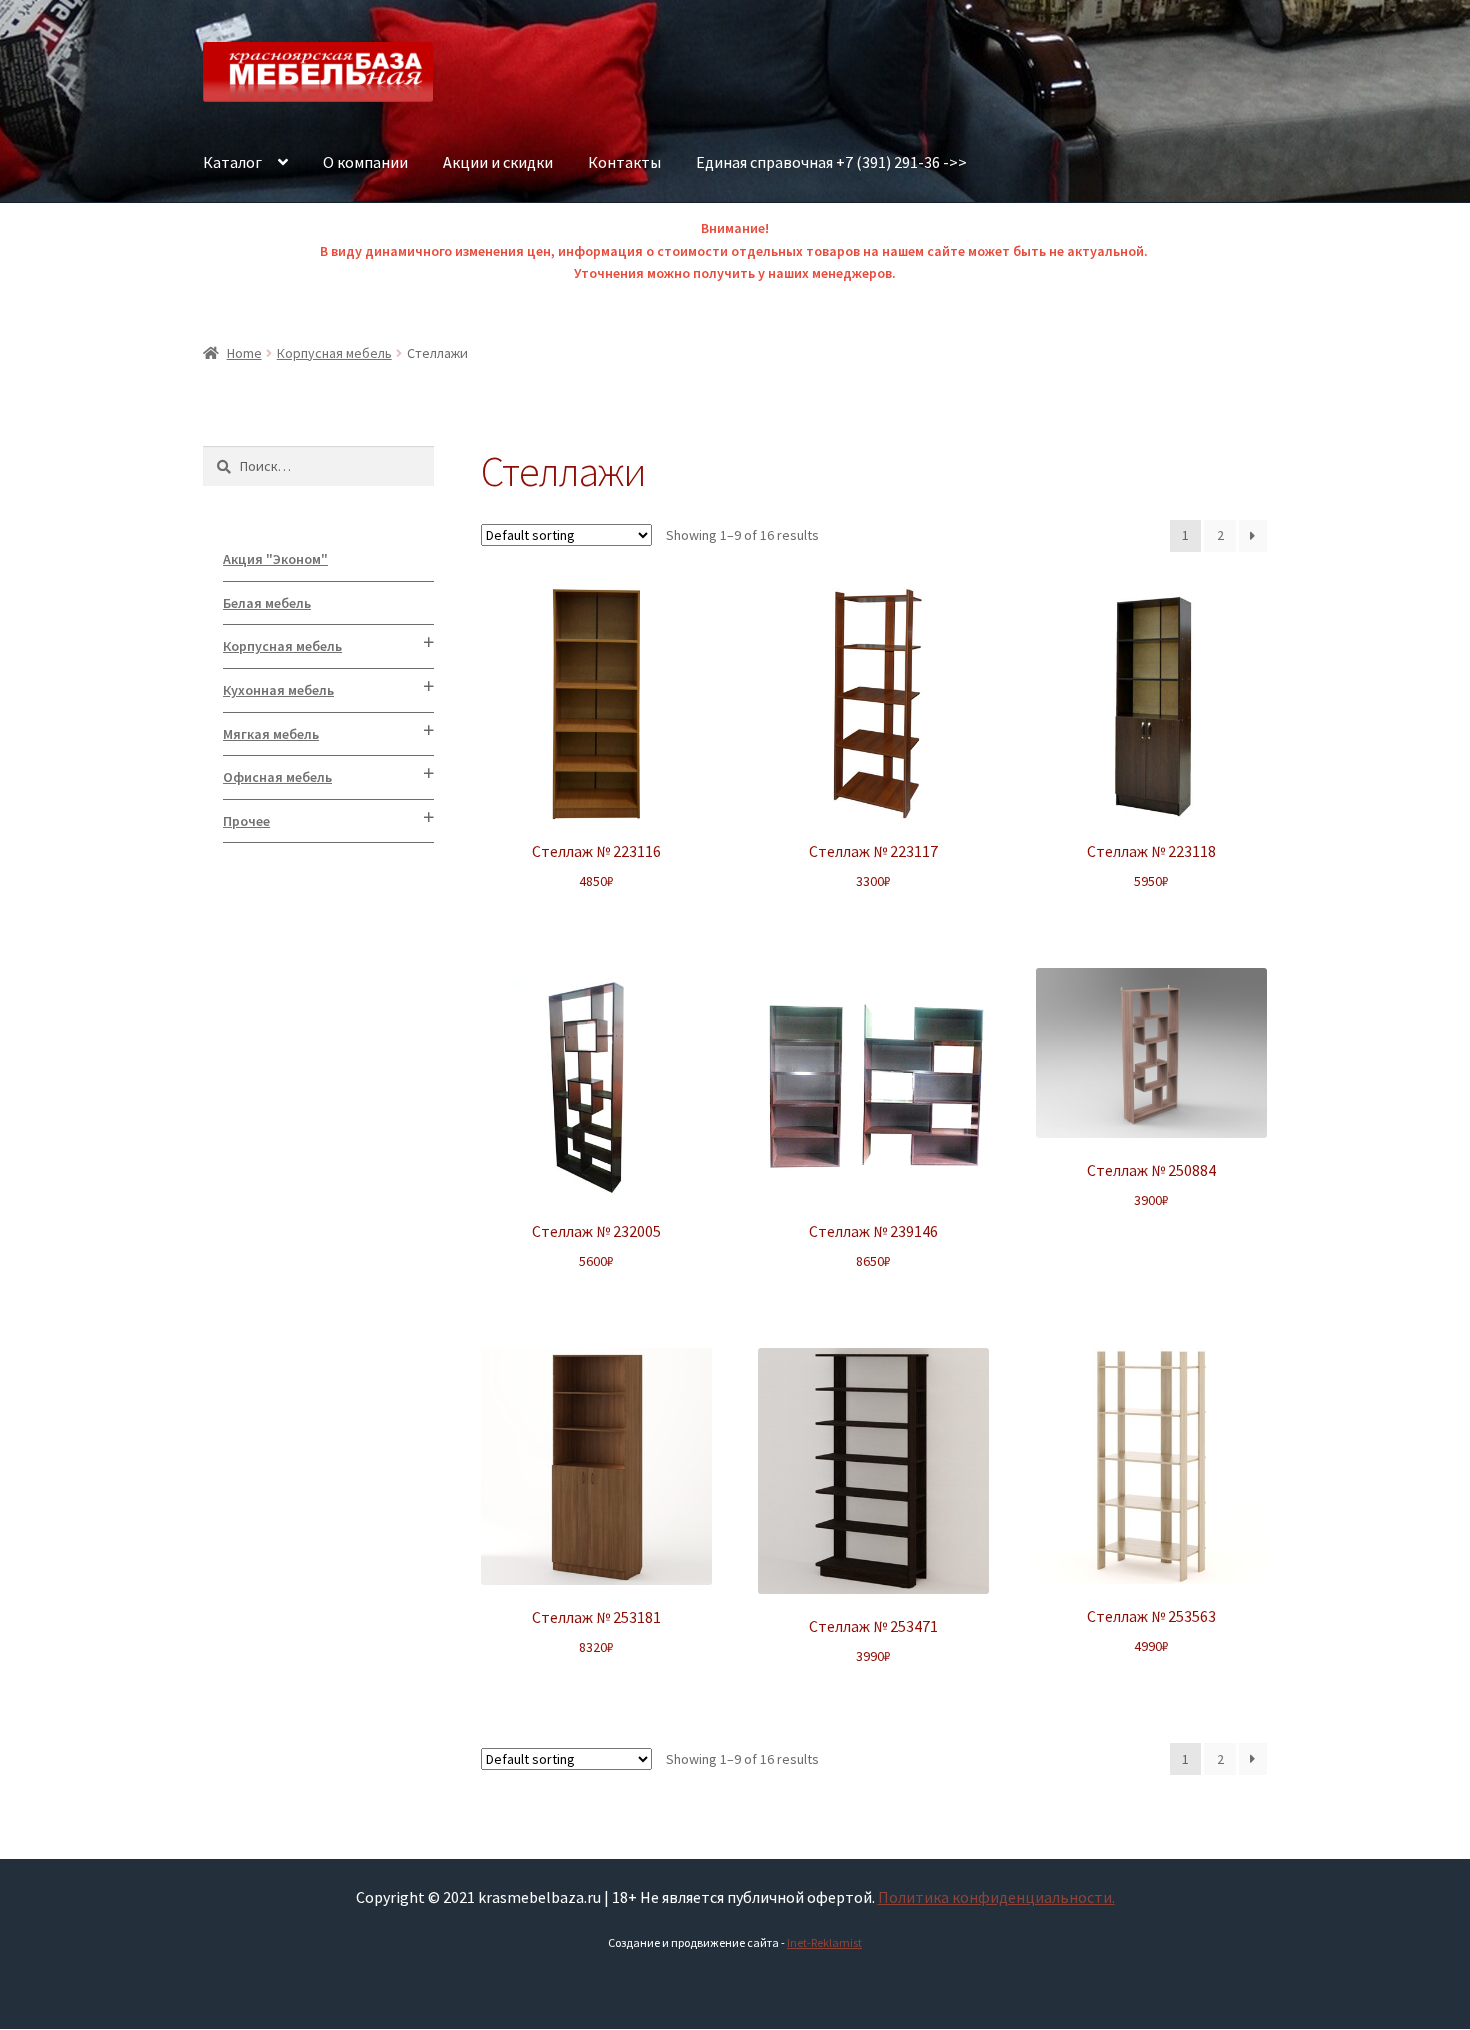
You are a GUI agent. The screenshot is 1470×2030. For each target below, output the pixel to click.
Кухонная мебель (278, 690)
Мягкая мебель (271, 734)
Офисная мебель (277, 777)
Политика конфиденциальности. (996, 1897)
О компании (365, 162)
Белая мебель (267, 603)
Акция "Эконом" (275, 559)
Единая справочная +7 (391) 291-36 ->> (831, 162)
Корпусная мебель (334, 353)
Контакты (624, 162)
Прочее (246, 821)
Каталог (232, 162)
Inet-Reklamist (824, 1942)
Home (244, 353)
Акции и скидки (498, 162)
